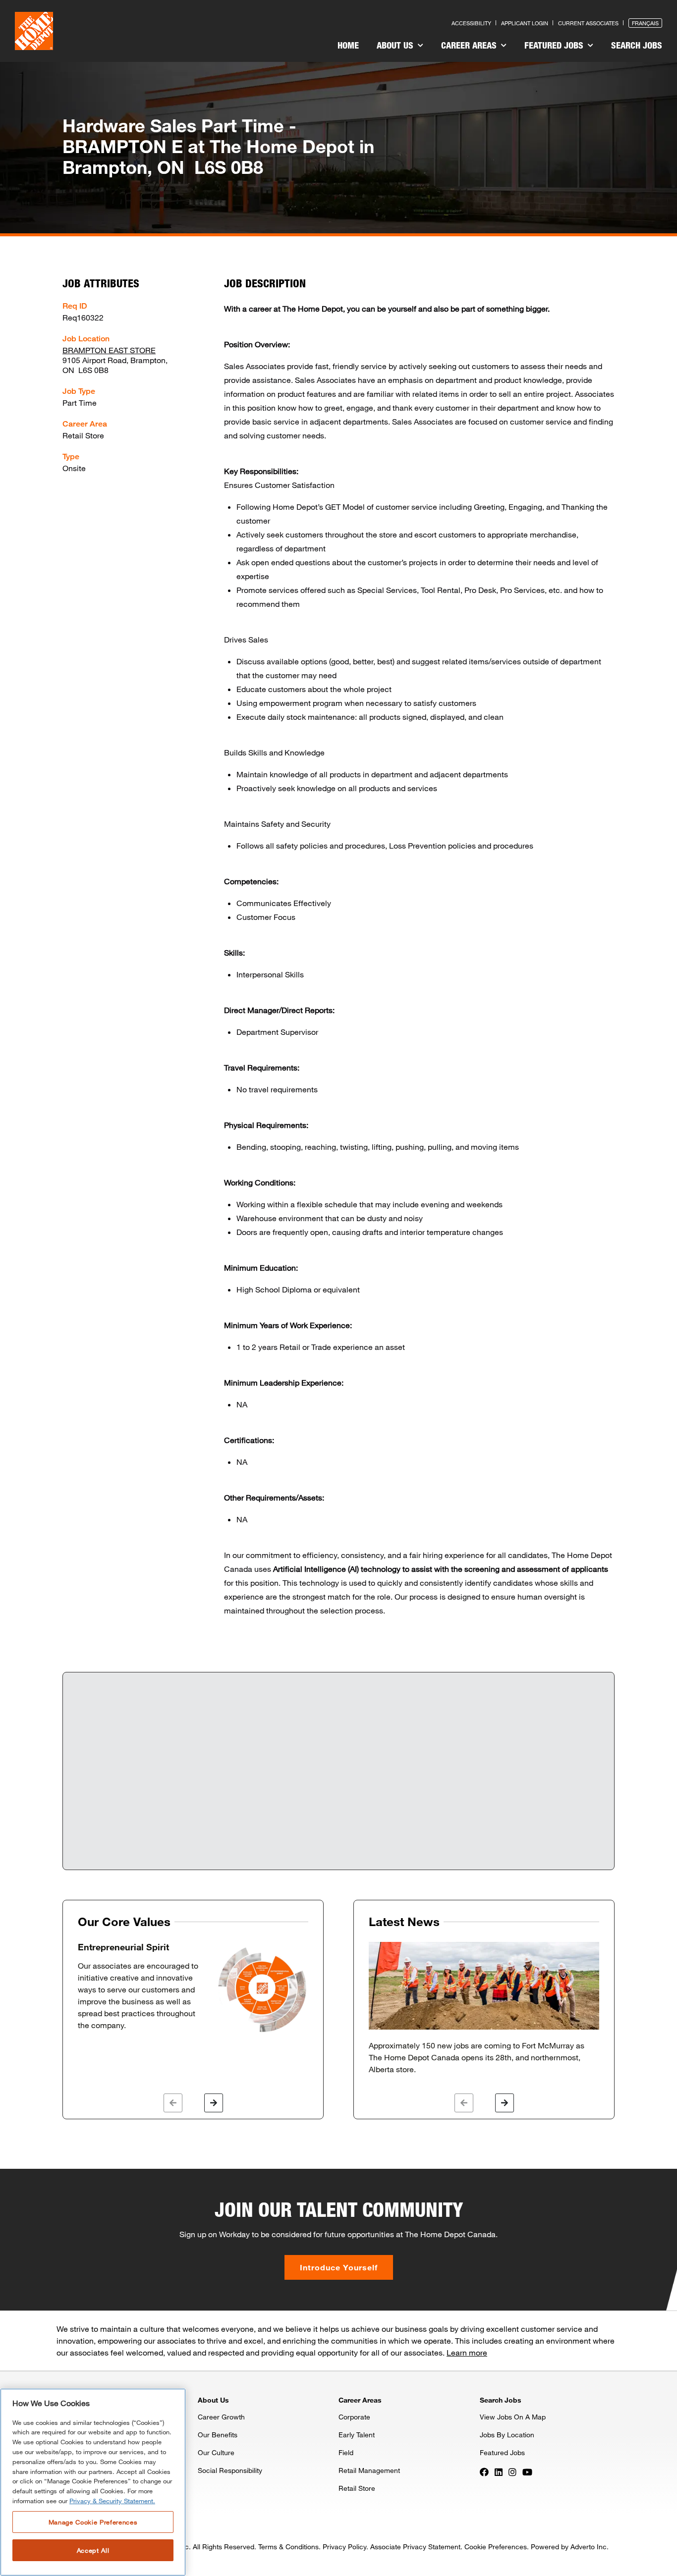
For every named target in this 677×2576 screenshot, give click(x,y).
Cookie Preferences (496, 2547)
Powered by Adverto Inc (569, 2547)
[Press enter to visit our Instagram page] (512, 2471)
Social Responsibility (230, 2470)
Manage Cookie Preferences (93, 2522)
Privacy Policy (344, 2547)
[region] (93, 2482)
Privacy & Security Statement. (112, 2501)
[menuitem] (348, 47)
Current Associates (588, 23)
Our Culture (216, 2452)
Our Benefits (218, 2435)
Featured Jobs (555, 45)
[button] (173, 2103)
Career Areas (470, 45)
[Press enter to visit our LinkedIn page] (499, 2471)
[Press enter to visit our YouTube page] (527, 2471)
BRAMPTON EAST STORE (109, 350)
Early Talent (357, 2435)
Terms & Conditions (288, 2547)
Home (348, 45)
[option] (193, 1988)
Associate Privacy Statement (415, 2547)
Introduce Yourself (339, 2267)
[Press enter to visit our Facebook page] (484, 2471)
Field (346, 2452)
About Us (396, 45)
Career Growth (221, 2417)
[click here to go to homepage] (34, 31)
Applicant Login (525, 23)
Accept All (93, 2550)
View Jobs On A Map (513, 2417)
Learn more (467, 2352)
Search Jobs (637, 45)
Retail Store (357, 2488)
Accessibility (471, 23)
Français (645, 23)
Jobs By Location (507, 2435)
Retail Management (369, 2470)
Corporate (354, 2417)
